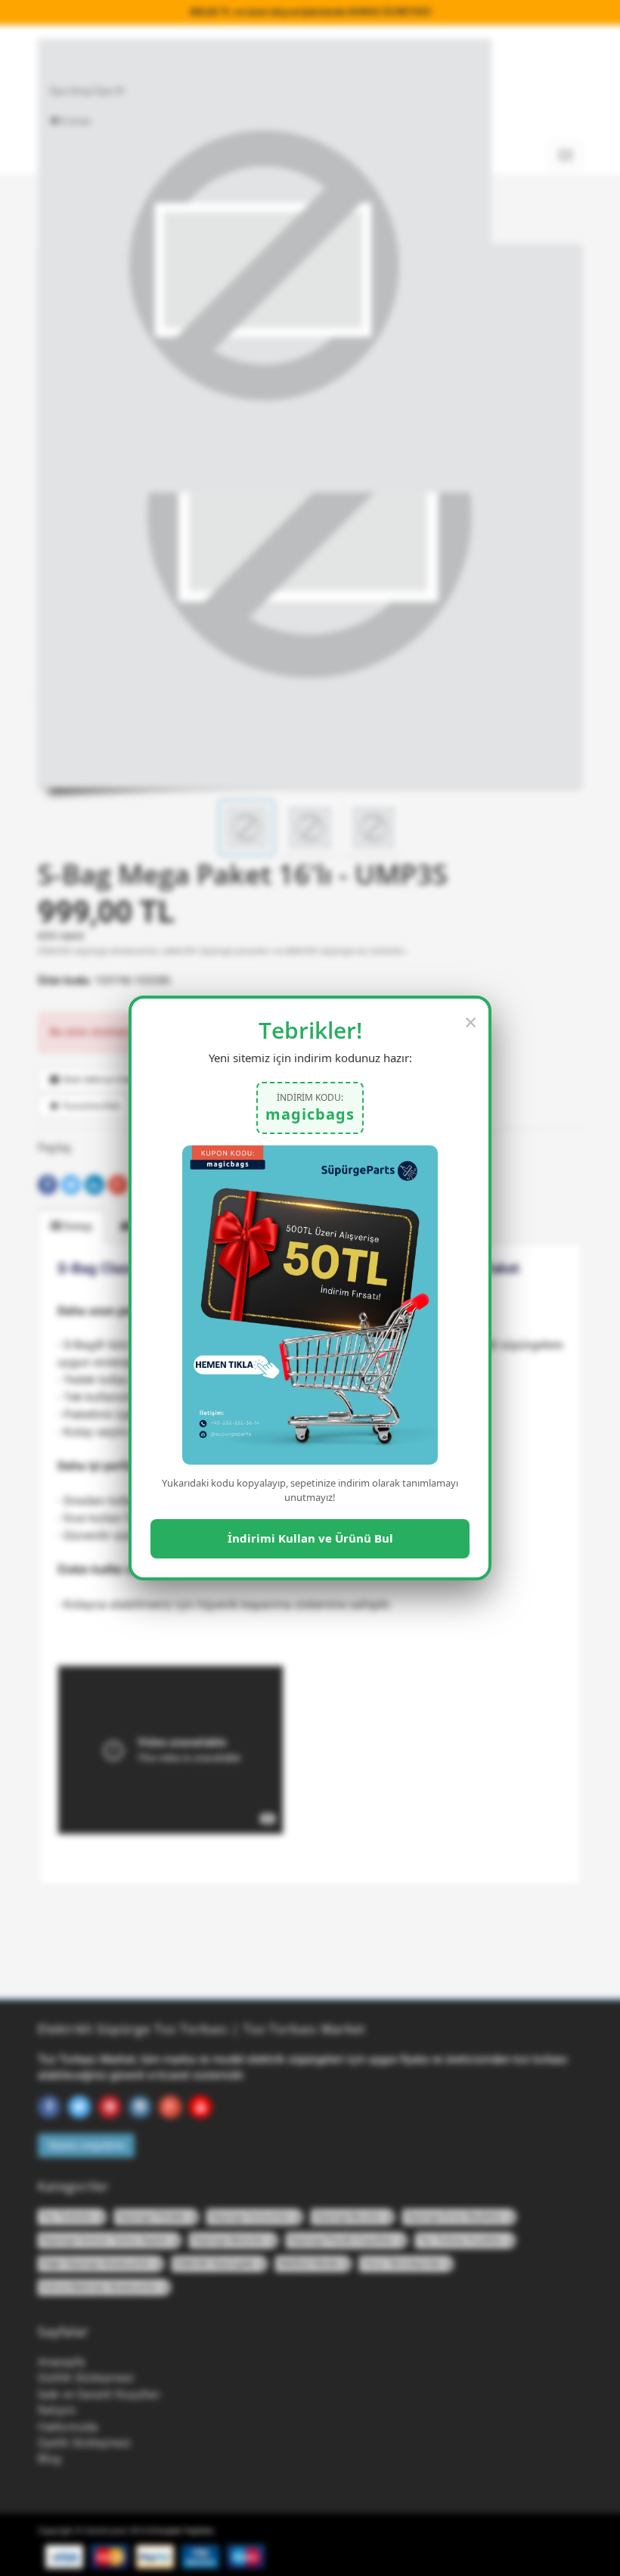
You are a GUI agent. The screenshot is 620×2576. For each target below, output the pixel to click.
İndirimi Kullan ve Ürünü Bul (310, 1538)
